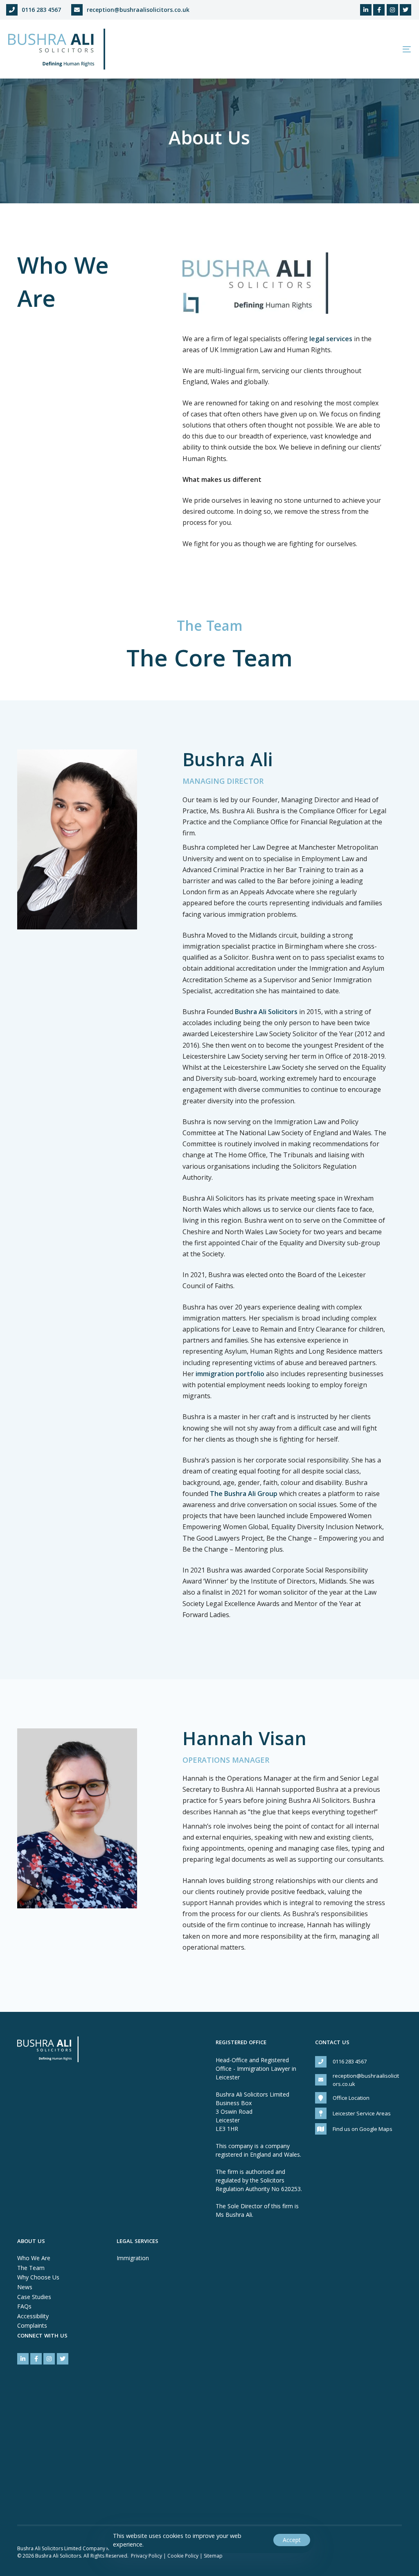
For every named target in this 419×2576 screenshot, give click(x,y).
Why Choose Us (38, 2277)
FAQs (24, 2306)
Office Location (351, 2098)
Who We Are (34, 2258)
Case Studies (34, 2297)
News (25, 2287)
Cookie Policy (183, 2556)
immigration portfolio (230, 1374)
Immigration (133, 2258)
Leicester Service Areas (362, 2113)
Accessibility (33, 2316)
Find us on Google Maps (363, 2129)
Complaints (32, 2325)
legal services (331, 339)
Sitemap (213, 2556)
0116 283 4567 (41, 10)
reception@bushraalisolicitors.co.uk (138, 10)
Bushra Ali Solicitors (266, 1012)
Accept (292, 2540)
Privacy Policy (146, 2556)
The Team (31, 2268)
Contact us (332, 2043)
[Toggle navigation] (344, 49)
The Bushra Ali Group (244, 1494)
